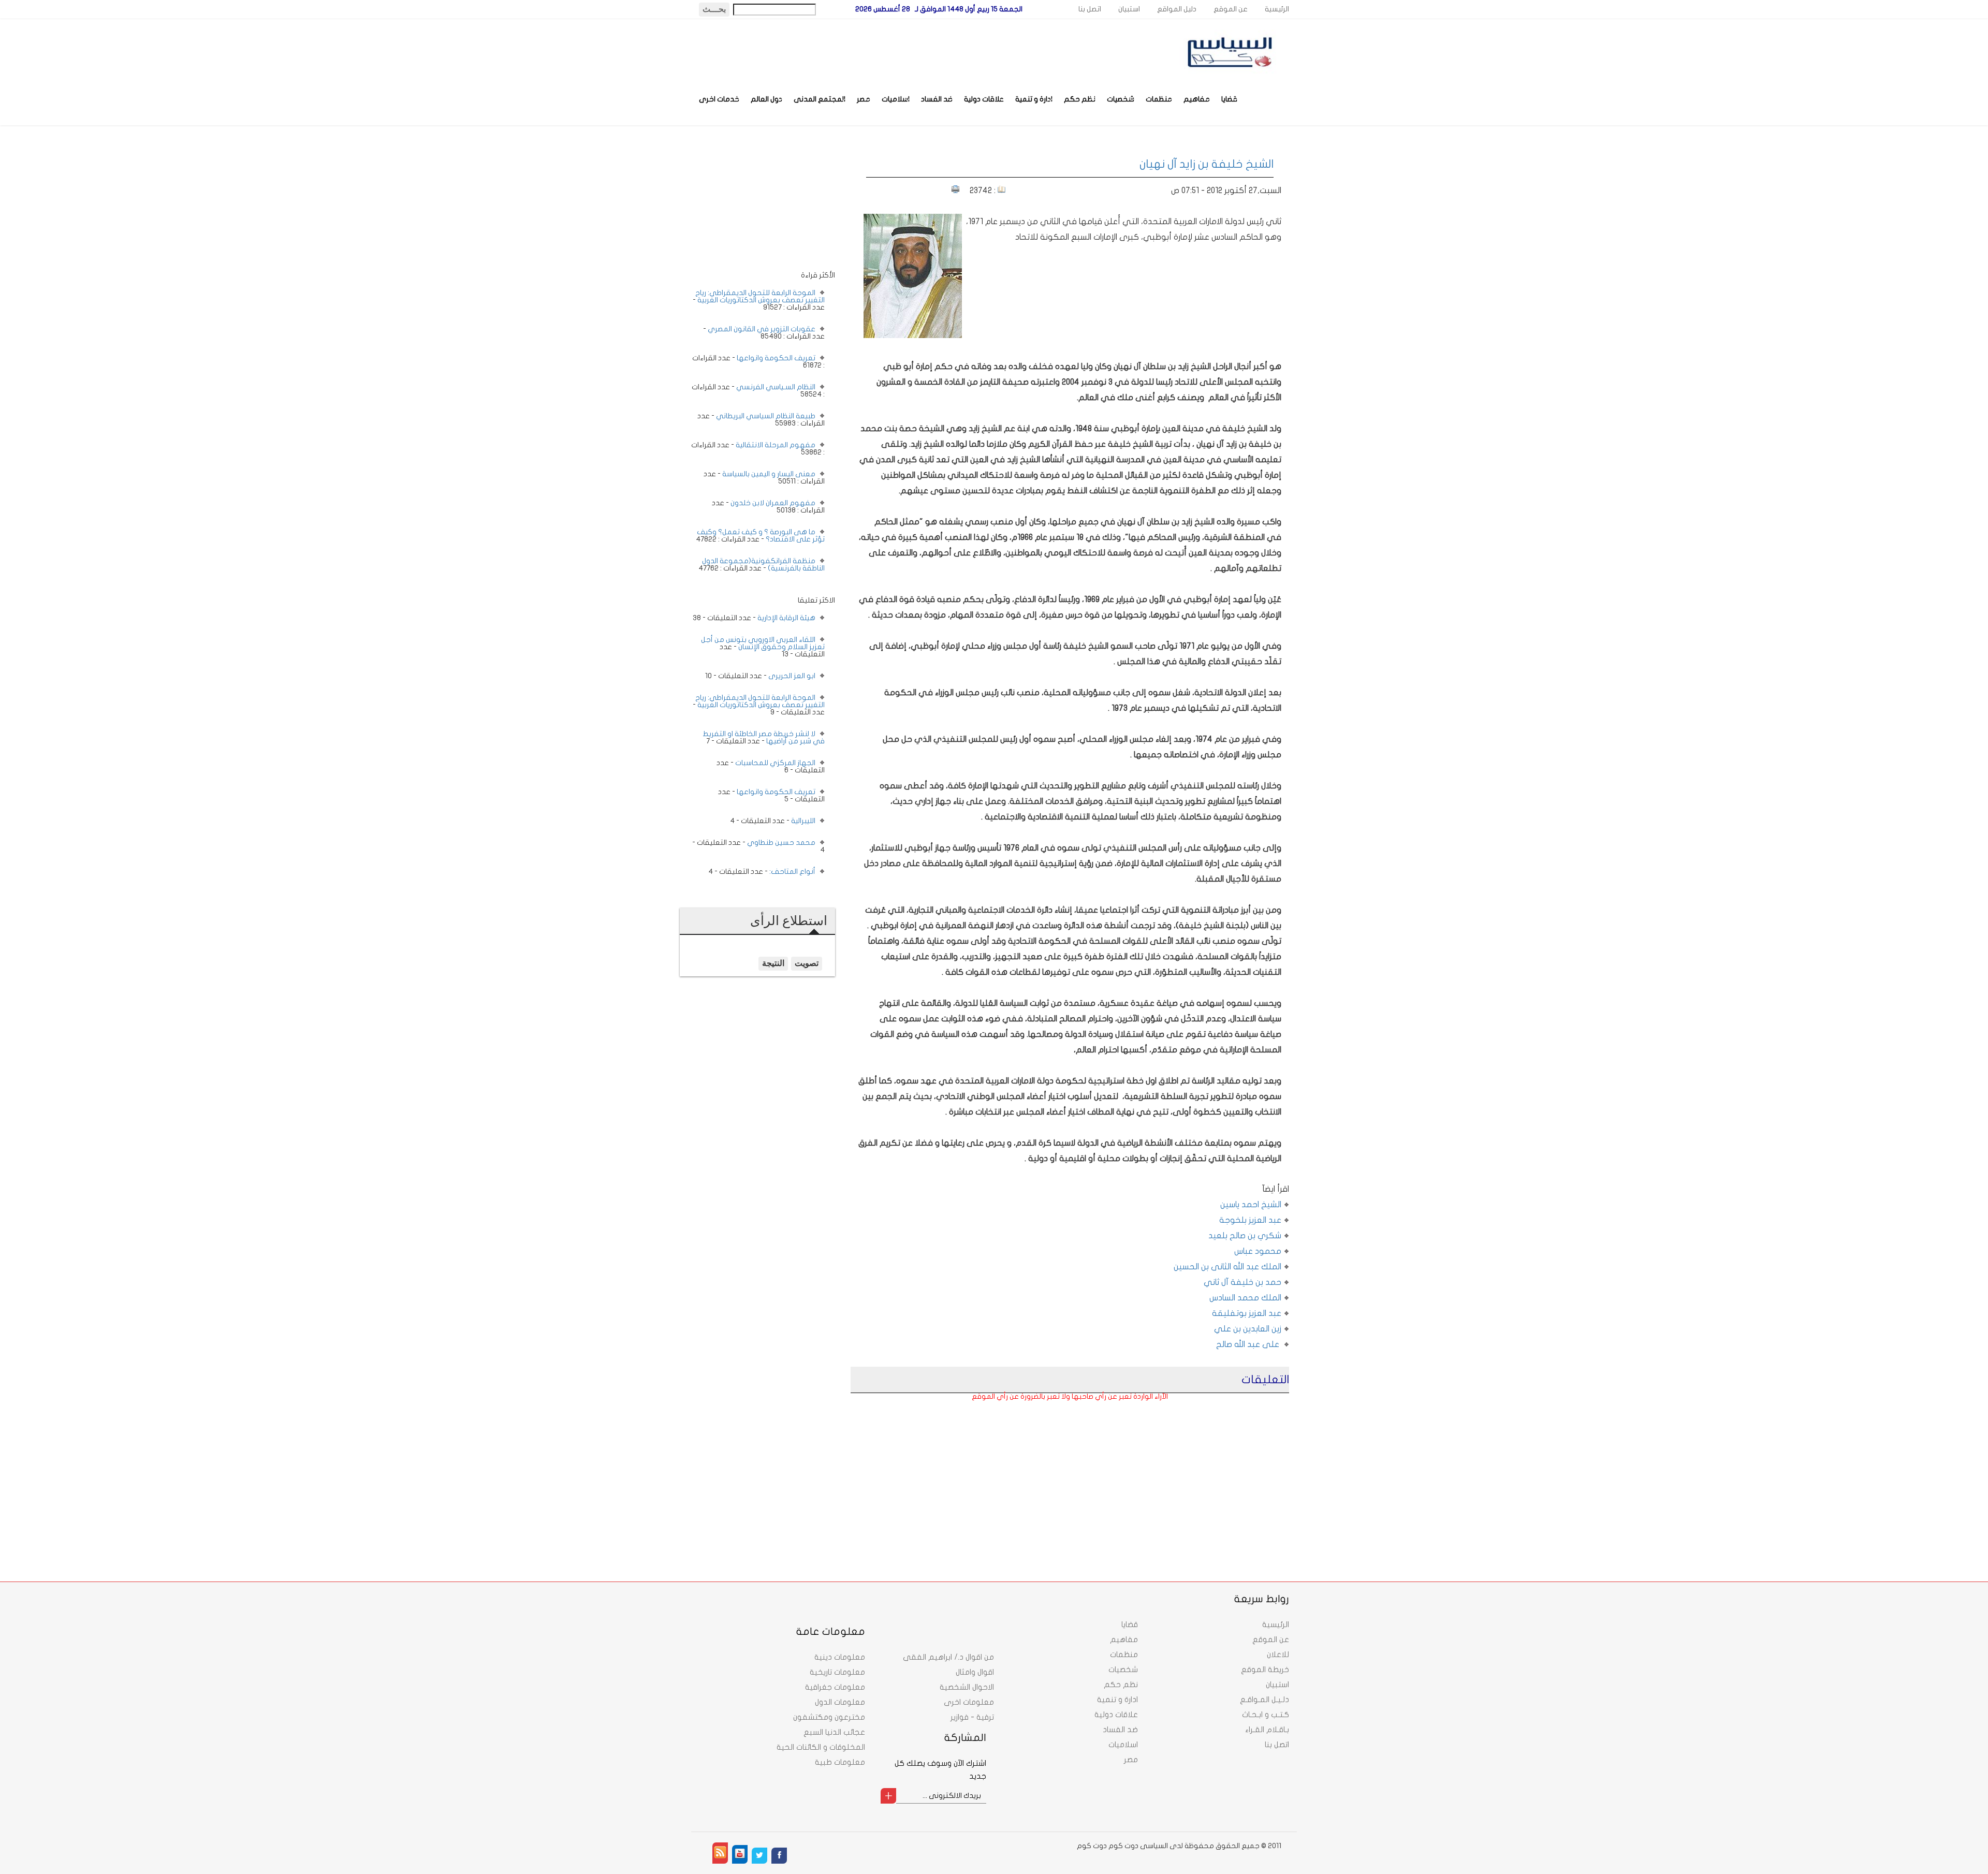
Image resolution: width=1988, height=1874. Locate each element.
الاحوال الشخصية (967, 1687)
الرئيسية (1277, 9)
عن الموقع (1231, 9)
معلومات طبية (840, 1762)
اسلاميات (896, 99)
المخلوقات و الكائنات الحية (821, 1747)
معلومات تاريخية (837, 1672)
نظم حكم (1080, 99)
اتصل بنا (1090, 9)
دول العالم (766, 99)
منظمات (1159, 99)
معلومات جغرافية (835, 1687)
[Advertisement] (1204, 1472)
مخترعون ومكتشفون (829, 1717)
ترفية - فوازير (972, 1717)
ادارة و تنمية (1034, 99)
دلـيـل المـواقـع (1265, 1700)
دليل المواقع (1177, 9)
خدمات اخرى (719, 99)
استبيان (1129, 9)
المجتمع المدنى (820, 99)
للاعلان (1278, 1655)
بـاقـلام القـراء (1267, 1730)
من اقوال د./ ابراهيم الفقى (948, 1657)
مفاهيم (1197, 99)
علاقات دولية (984, 99)
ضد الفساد (937, 99)
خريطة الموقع (1265, 1670)
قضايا (1229, 99)
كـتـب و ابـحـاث (1266, 1715)
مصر (864, 99)
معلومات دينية (840, 1657)
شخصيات (1121, 99)
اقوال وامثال (975, 1672)
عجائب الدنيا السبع (834, 1732)
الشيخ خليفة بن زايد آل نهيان (1207, 164)
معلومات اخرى (969, 1702)
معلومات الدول (840, 1702)
